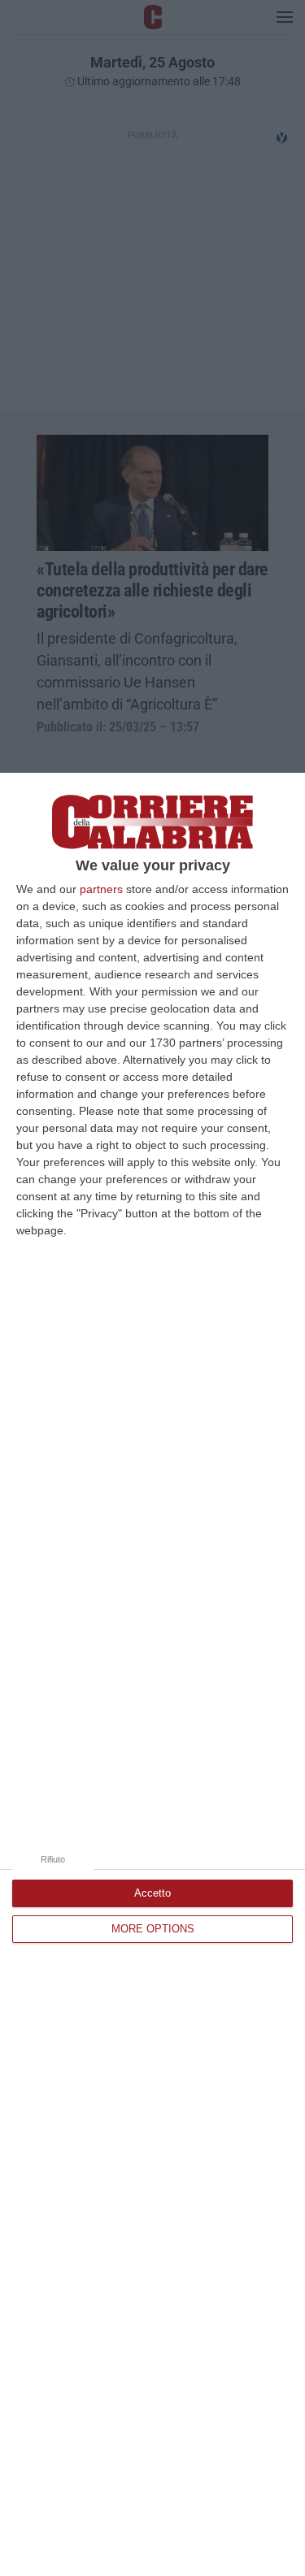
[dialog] (152, 1674)
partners (101, 889)
